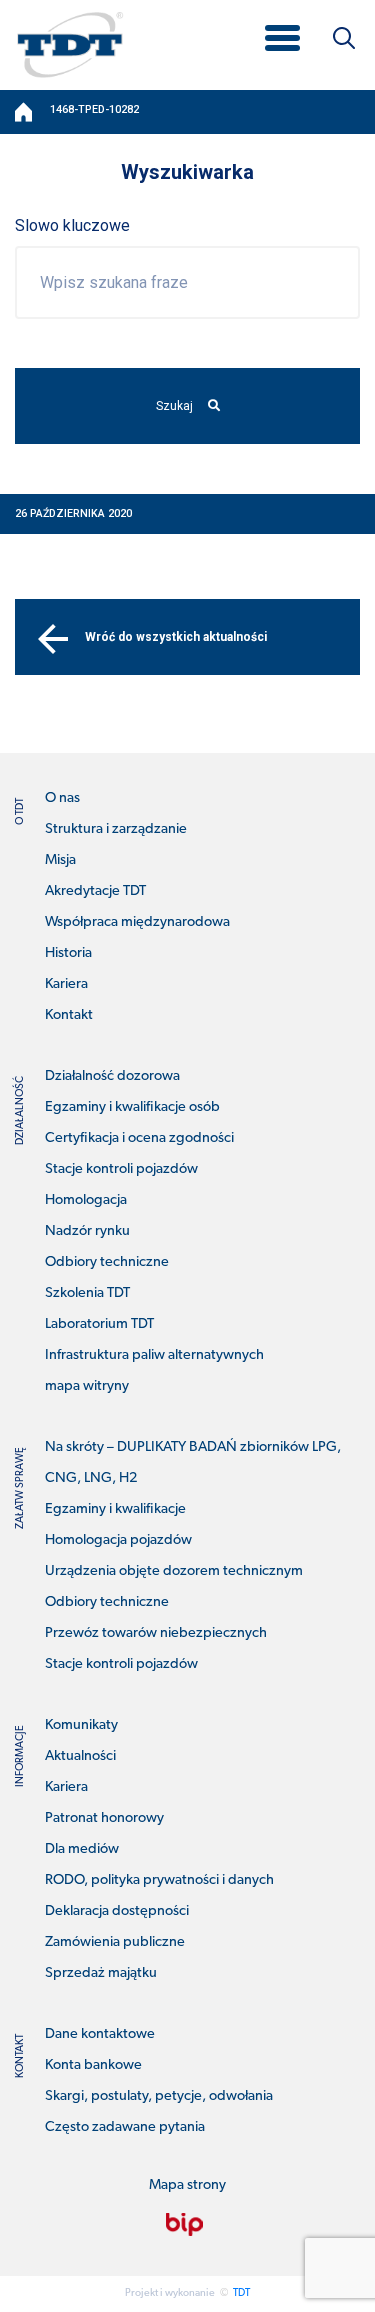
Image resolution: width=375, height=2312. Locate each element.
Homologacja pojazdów (118, 1540)
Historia (68, 953)
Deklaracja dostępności (117, 1911)
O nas (62, 798)
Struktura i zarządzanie (116, 829)
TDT (241, 2293)
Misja (60, 860)
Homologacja (86, 1200)
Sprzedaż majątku (101, 1973)
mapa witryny (87, 1386)
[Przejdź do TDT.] (25, 112)
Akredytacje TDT (95, 891)
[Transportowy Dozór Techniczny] (70, 44)
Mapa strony (187, 2185)
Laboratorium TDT (99, 1324)
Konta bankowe (93, 2065)
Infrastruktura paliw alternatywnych (154, 1355)
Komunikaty (81, 1725)
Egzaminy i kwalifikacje (115, 1509)
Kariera (66, 984)
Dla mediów (82, 1849)
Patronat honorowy (104, 1818)
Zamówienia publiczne (115, 1942)
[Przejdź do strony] (184, 2225)
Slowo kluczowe (72, 225)
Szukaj (174, 406)
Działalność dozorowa (112, 1076)
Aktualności (80, 1756)
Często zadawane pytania (125, 2127)
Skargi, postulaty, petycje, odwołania (159, 2096)
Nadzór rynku (87, 1231)
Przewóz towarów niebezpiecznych (156, 1633)
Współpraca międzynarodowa (137, 922)
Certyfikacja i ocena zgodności (139, 1138)
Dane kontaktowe (100, 2034)
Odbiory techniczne (107, 1262)
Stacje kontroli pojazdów (121, 1169)
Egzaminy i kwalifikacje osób (132, 1107)
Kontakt (69, 1015)
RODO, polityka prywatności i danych (159, 1880)
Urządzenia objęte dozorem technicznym (174, 1571)
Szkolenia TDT (87, 1293)
